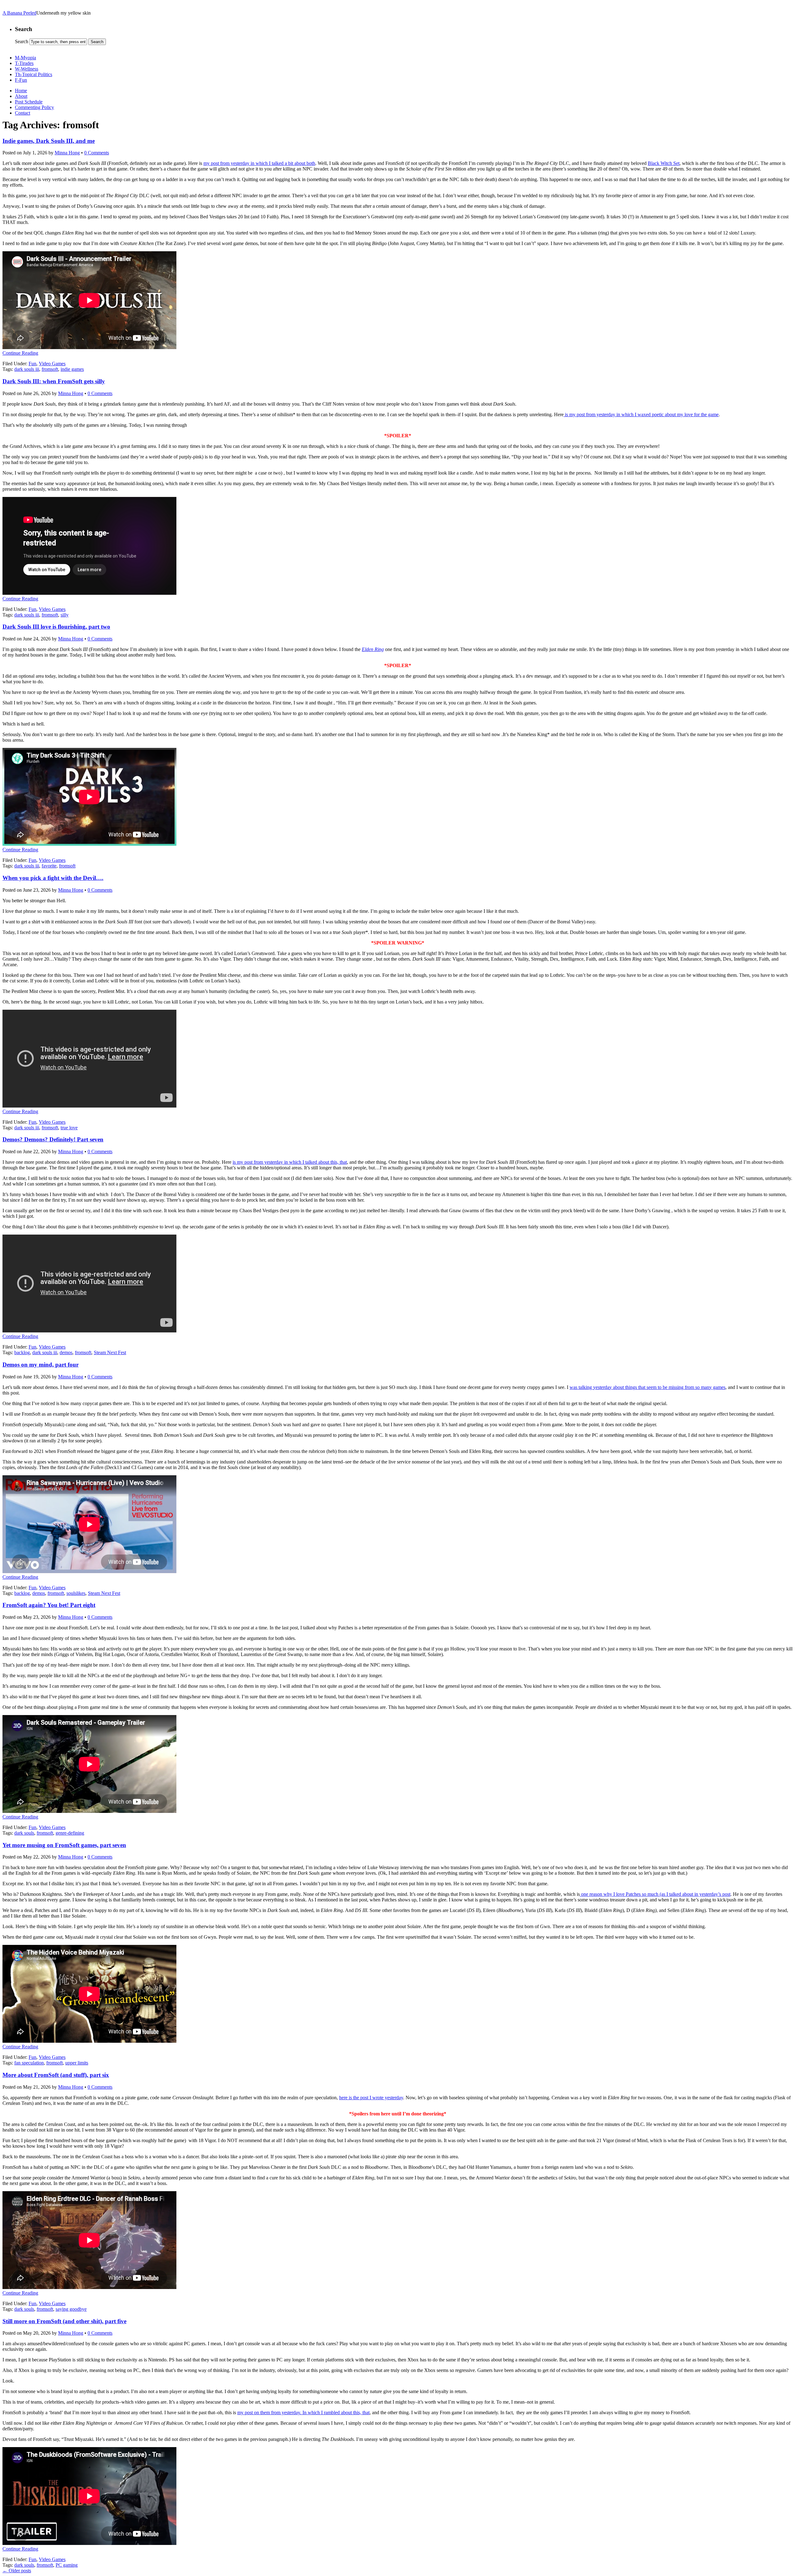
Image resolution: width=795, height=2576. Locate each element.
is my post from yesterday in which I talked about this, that (290, 1162)
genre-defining (70, 1833)
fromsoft (50, 369)
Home (21, 91)
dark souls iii (27, 369)
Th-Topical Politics (34, 74)
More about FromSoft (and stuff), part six (56, 2075)
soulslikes (76, 1593)
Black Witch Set (664, 163)
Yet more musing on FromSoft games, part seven (64, 1845)
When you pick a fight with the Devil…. (53, 878)
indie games (72, 369)
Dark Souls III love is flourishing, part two (56, 627)
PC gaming (67, 2565)
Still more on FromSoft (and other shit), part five (64, 2321)
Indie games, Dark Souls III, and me (49, 141)
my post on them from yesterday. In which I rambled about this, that (303, 2412)
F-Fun (21, 80)
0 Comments (97, 153)
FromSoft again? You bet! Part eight (49, 1605)
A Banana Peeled (19, 13)
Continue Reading (20, 353)
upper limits (77, 2063)
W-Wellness (27, 69)
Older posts (17, 2571)
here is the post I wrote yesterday (371, 2098)
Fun (32, 364)
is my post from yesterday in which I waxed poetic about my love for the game (641, 414)
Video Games (52, 364)
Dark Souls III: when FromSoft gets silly (54, 381)
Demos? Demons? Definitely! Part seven (53, 1139)
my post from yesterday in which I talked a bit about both (259, 163)
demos (66, 1352)
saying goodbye (71, 2309)
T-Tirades (24, 63)
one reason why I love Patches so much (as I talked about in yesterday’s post (655, 1894)
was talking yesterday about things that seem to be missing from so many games (647, 1387)
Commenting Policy (34, 107)
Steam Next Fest (110, 1352)
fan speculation (29, 2063)
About (21, 96)
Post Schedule (29, 102)
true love (69, 1128)
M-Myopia (25, 58)
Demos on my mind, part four (41, 1365)
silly (65, 615)
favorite (49, 866)
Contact (23, 113)
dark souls (24, 1833)
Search (22, 41)
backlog (22, 1352)
